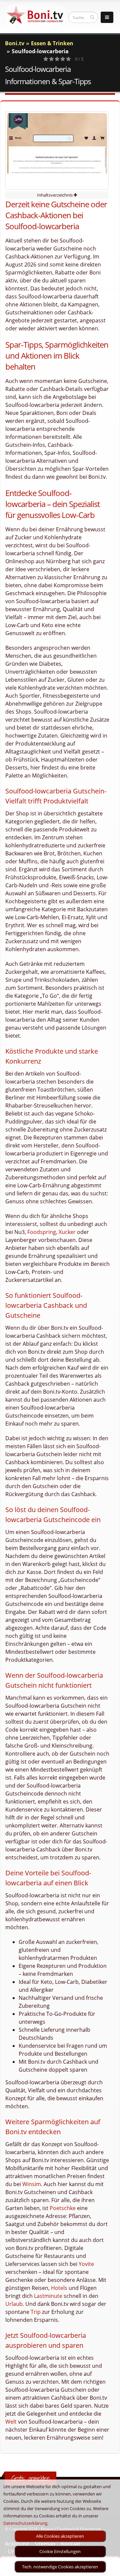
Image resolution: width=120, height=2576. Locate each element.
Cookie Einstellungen (60, 2551)
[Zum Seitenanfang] (108, 2568)
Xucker (67, 1232)
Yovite (86, 2264)
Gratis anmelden (30, 2478)
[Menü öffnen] (107, 17)
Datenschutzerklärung (25, 2523)
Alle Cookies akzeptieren (60, 2536)
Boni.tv (15, 43)
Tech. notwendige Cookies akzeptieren (60, 2567)
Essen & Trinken (52, 43)
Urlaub (14, 2304)
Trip (36, 2312)
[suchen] (92, 17)
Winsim (32, 2184)
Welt (11, 2422)
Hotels (59, 2288)
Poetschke (63, 2208)
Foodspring (42, 1232)
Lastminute (48, 2296)
